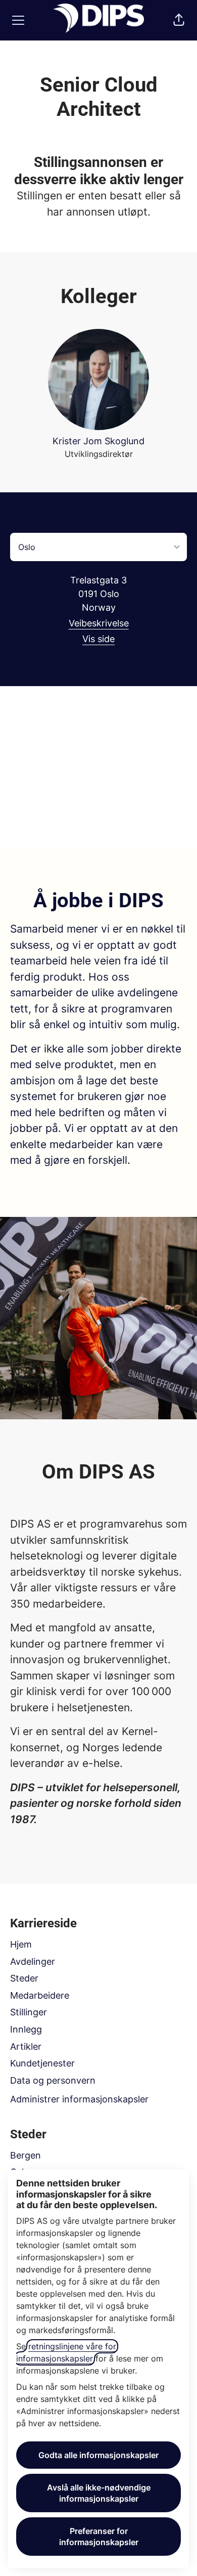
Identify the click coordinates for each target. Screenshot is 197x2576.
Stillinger (29, 2012)
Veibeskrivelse (99, 623)
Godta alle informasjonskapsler (98, 2455)
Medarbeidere (40, 1995)
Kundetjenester (42, 2063)
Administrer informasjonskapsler (79, 2099)
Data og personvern (53, 2080)
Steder (24, 1978)
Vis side (98, 639)
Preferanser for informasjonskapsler (99, 2537)
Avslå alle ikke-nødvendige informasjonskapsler (99, 2493)
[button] (179, 20)
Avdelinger (33, 1961)
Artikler (26, 2046)
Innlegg (26, 2029)
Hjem (21, 1944)
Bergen (26, 2155)
